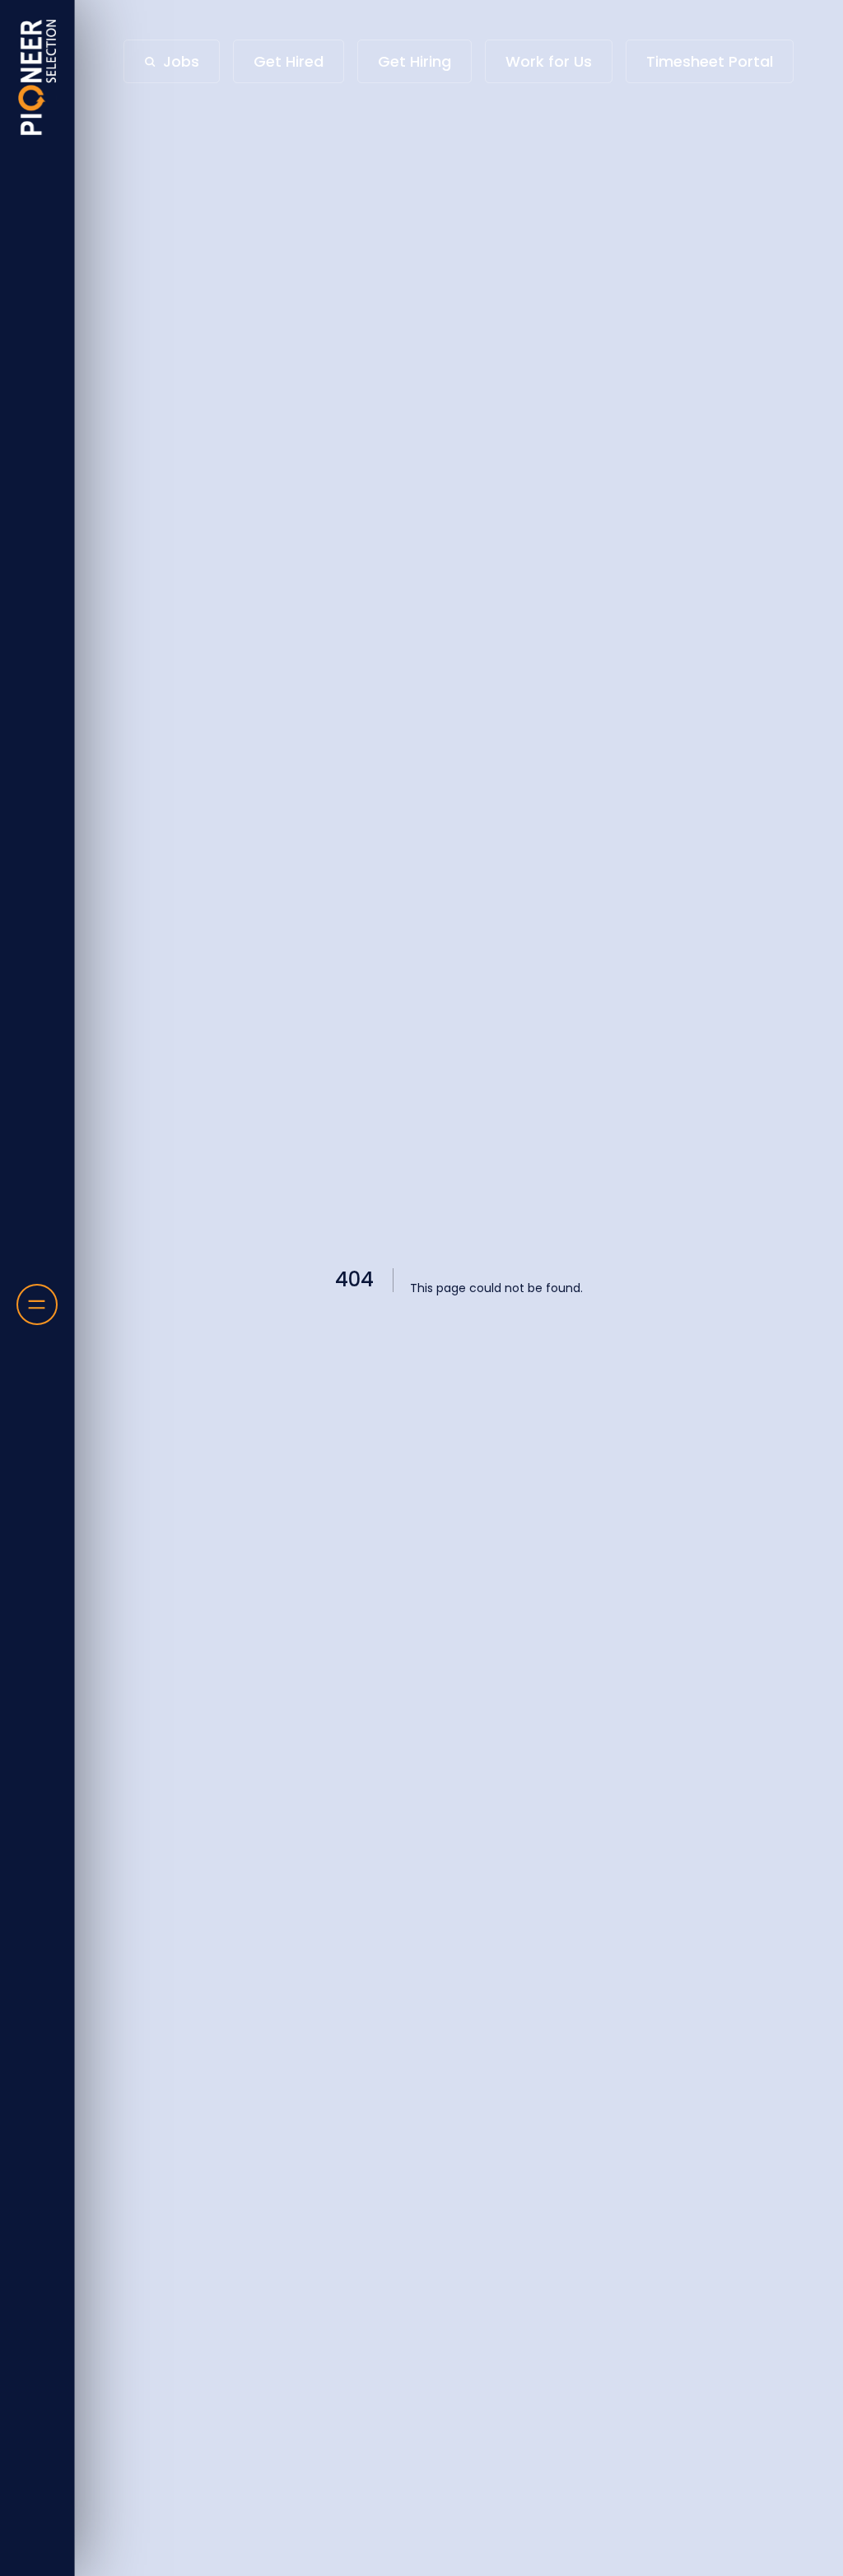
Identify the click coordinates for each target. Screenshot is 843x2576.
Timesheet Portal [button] (710, 61)
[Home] (37, 77)
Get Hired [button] (289, 61)
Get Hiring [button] (415, 61)
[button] (172, 61)
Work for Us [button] (549, 61)
